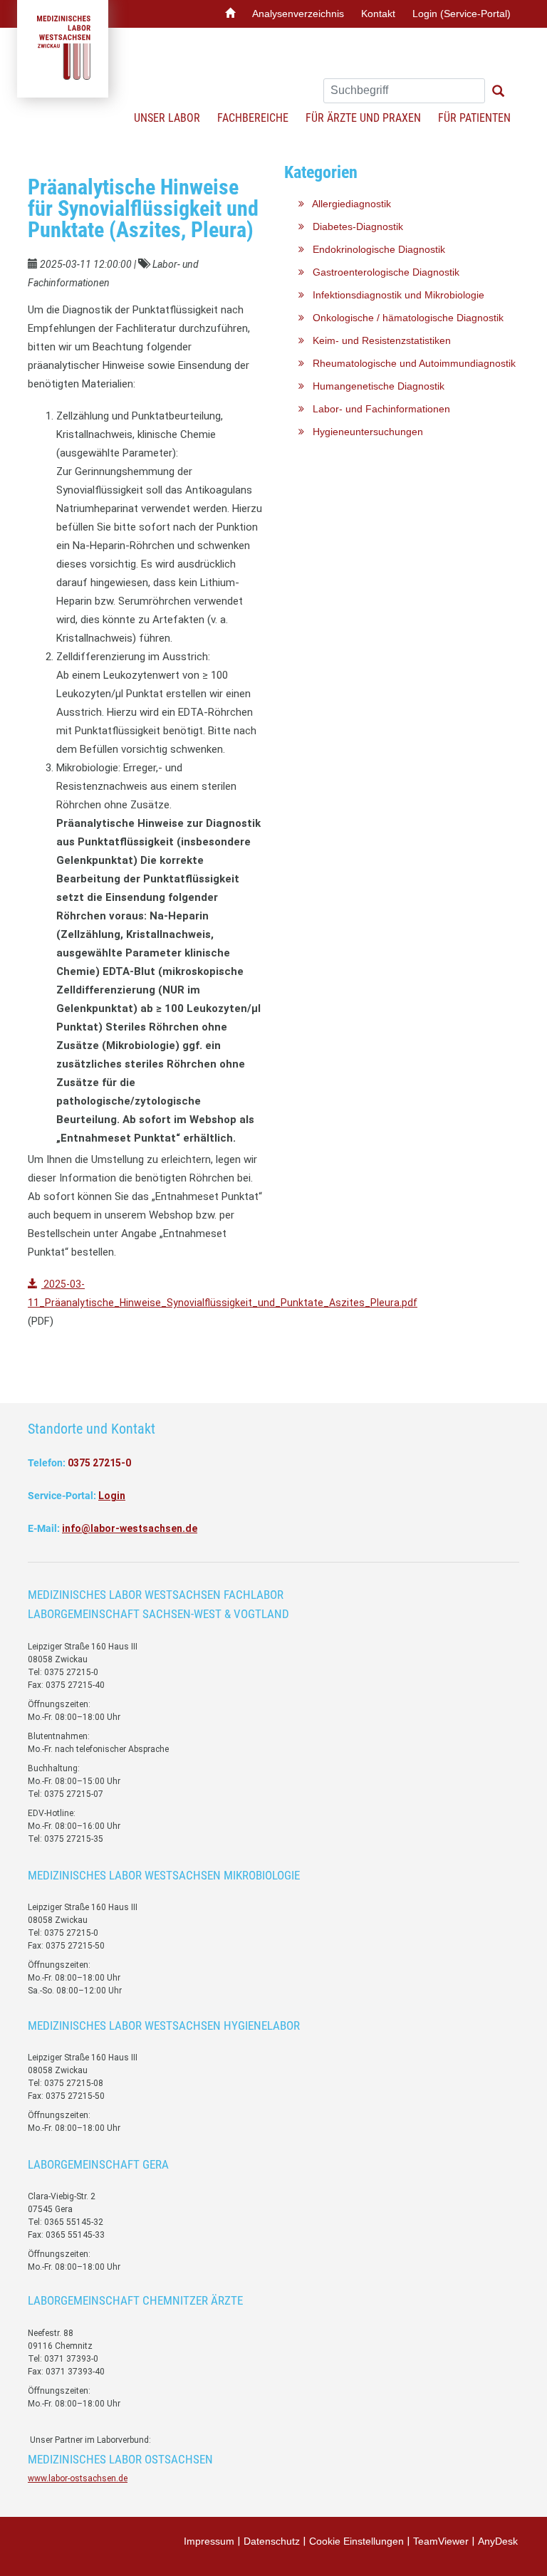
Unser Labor (167, 118)
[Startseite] (230, 14)
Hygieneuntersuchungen (364, 432)
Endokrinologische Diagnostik (375, 249)
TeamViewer (441, 2541)
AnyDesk (498, 2541)
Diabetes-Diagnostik (354, 226)
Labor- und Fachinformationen (377, 409)
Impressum (209, 2541)
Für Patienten (474, 118)
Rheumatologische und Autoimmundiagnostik (410, 363)
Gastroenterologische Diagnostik (382, 272)
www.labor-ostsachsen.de (78, 2478)
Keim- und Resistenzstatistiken (377, 340)
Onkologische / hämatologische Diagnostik (404, 318)
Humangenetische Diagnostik (374, 386)
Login (112, 1496)
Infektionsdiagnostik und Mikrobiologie (394, 295)
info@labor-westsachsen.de (130, 1528)
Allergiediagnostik (348, 204)
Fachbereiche (253, 118)
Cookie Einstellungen (356, 2541)
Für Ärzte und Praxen (363, 118)
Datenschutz (272, 2541)
